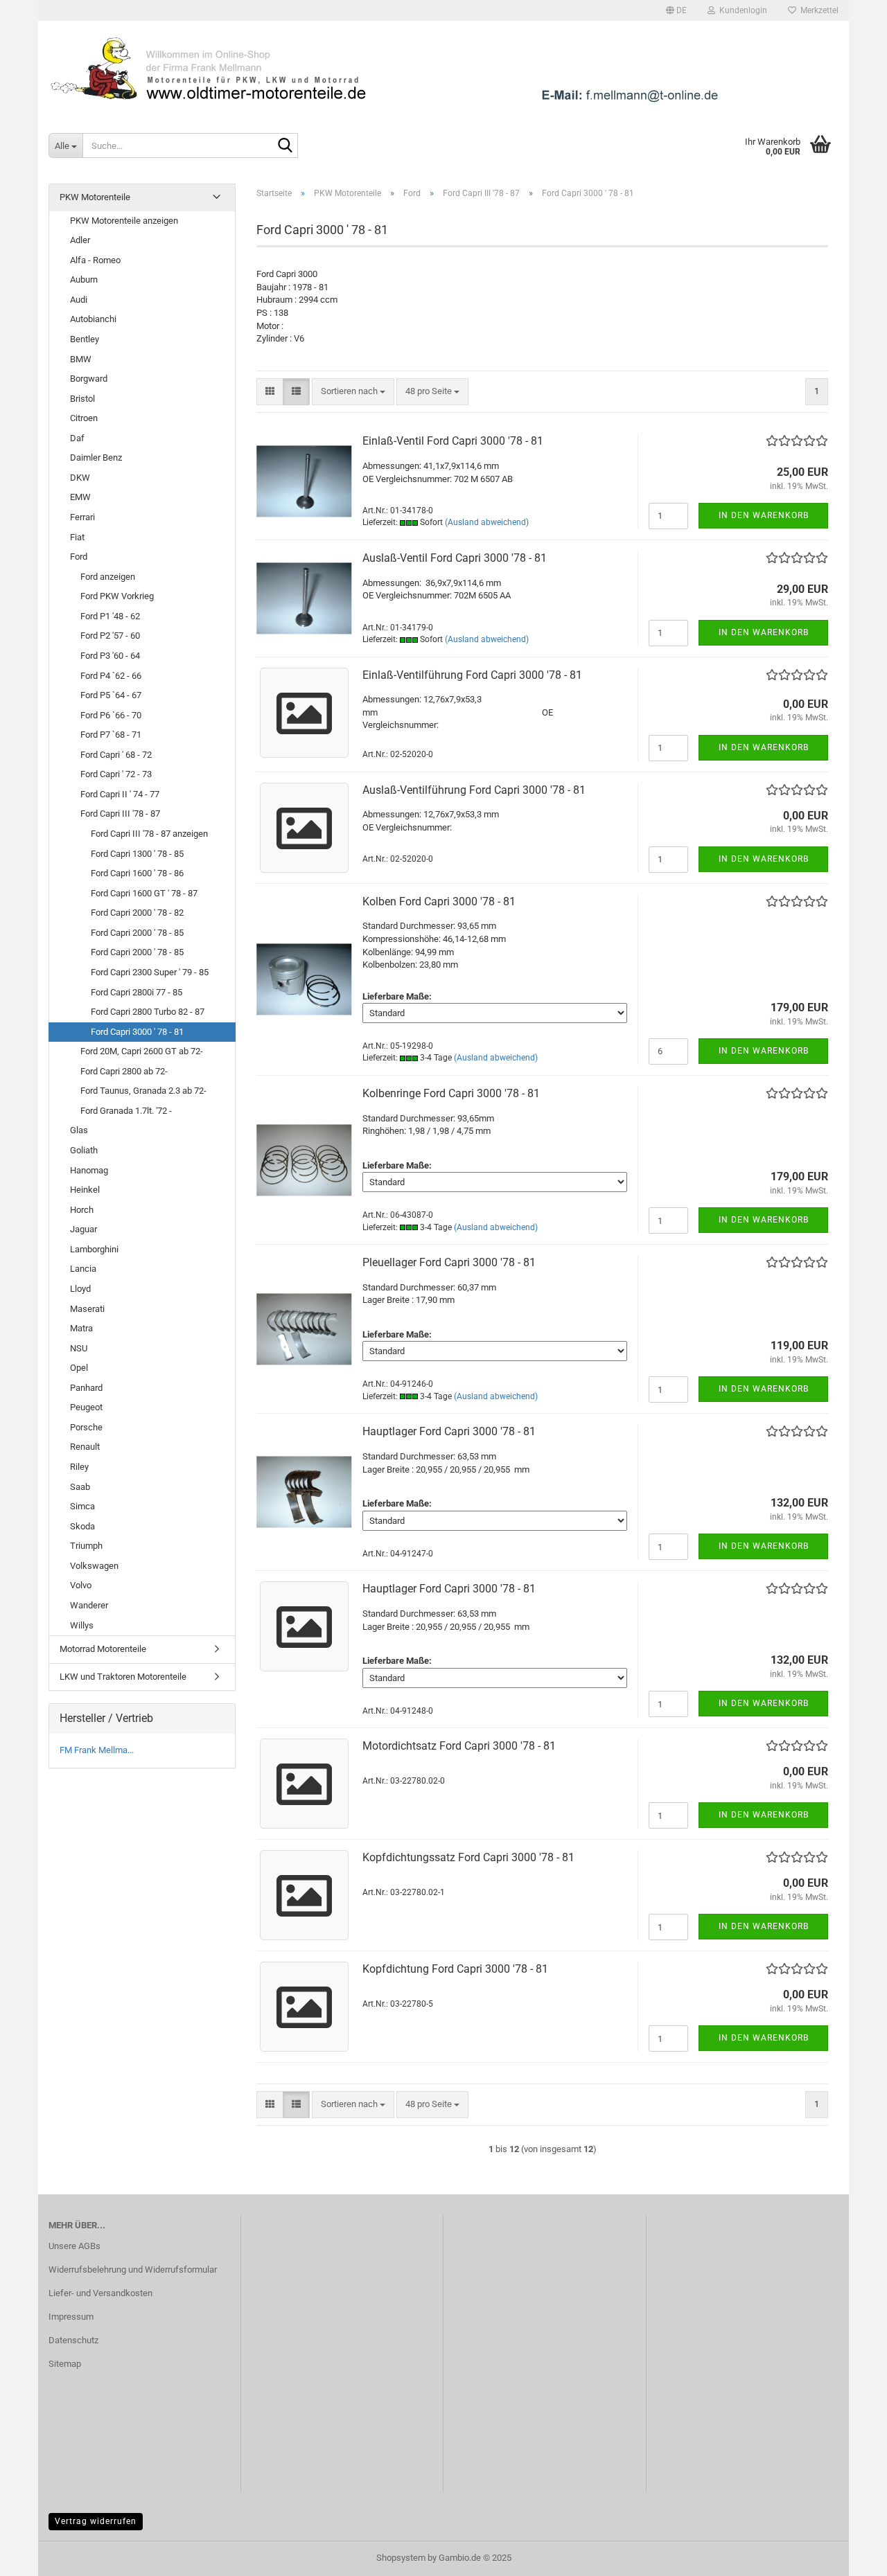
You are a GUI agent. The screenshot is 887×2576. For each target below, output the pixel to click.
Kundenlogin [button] (741, 10)
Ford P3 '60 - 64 (110, 656)
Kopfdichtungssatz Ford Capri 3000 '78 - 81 (468, 1857)
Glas (79, 1130)
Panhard (86, 1388)
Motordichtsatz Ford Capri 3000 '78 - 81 (459, 1746)
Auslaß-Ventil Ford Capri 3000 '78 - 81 (455, 558)
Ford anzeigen (108, 577)
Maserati (87, 1309)
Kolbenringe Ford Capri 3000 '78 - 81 (451, 1093)
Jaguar (84, 1229)
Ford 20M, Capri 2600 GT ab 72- (142, 1051)
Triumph (86, 1546)
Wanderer (89, 1605)
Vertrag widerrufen (96, 2521)
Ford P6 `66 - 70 (111, 715)
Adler (80, 240)
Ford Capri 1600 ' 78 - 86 (137, 873)
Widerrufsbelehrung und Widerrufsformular (133, 2269)
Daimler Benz (96, 458)
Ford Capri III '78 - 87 (120, 814)
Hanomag (89, 1170)
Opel (79, 1368)
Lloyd (80, 1289)
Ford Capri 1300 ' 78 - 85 (137, 854)
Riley (79, 1467)
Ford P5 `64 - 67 (111, 695)
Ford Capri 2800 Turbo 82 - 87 (148, 1012)
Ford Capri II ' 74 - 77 (120, 794)
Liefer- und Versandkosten (100, 2293)
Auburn (84, 279)
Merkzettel (817, 10)
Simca (82, 1506)
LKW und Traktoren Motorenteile (123, 1677)
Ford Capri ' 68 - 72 (116, 755)
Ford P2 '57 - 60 (110, 636)
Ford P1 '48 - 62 (110, 616)
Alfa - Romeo (95, 260)
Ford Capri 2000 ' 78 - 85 (137, 933)
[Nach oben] (849, 2555)
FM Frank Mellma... (97, 1750)
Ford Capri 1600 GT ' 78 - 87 (144, 893)
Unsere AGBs (74, 2246)
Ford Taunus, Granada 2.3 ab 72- (143, 1091)
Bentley (85, 339)
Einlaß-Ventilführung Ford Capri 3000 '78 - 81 (472, 675)
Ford (79, 557)
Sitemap (65, 2364)
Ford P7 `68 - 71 (111, 735)
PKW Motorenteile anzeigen (124, 221)
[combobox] (353, 392)
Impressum (71, 2317)
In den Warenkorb (764, 515)
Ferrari (82, 517)
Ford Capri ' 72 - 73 (116, 774)
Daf (77, 438)
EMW (80, 497)
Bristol (82, 399)
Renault (85, 1447)
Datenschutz (73, 2340)
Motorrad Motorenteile (103, 1649)
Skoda (82, 1526)
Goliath (84, 1150)
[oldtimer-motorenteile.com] (443, 69)
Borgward (89, 379)
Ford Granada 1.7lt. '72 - (126, 1111)
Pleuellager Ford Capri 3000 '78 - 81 (449, 1262)
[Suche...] (285, 146)
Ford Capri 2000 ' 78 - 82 (137, 913)
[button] (676, 10)
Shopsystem (401, 2558)
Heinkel (85, 1190)
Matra (81, 1328)
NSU (79, 1348)
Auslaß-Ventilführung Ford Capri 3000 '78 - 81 (474, 790)
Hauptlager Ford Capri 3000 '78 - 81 (449, 1431)
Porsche (86, 1427)
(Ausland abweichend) (487, 522)
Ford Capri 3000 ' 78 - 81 (137, 1032)
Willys (82, 1625)
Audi (79, 300)
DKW (80, 478)
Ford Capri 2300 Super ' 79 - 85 (150, 972)
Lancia (83, 1269)
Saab (80, 1487)
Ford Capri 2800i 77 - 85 (137, 992)
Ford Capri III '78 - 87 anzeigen (149, 834)
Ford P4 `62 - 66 (111, 676)
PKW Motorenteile (95, 197)
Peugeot (86, 1407)
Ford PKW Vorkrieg (117, 596)
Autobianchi (93, 319)
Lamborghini (94, 1249)
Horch (82, 1210)
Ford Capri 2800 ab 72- (124, 1071)
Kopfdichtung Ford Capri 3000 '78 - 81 (455, 1969)
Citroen (84, 418)
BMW (81, 359)
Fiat (77, 537)
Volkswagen (94, 1566)
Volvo (81, 1585)
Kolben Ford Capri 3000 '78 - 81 (439, 901)
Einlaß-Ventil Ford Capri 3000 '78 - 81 (453, 441)
